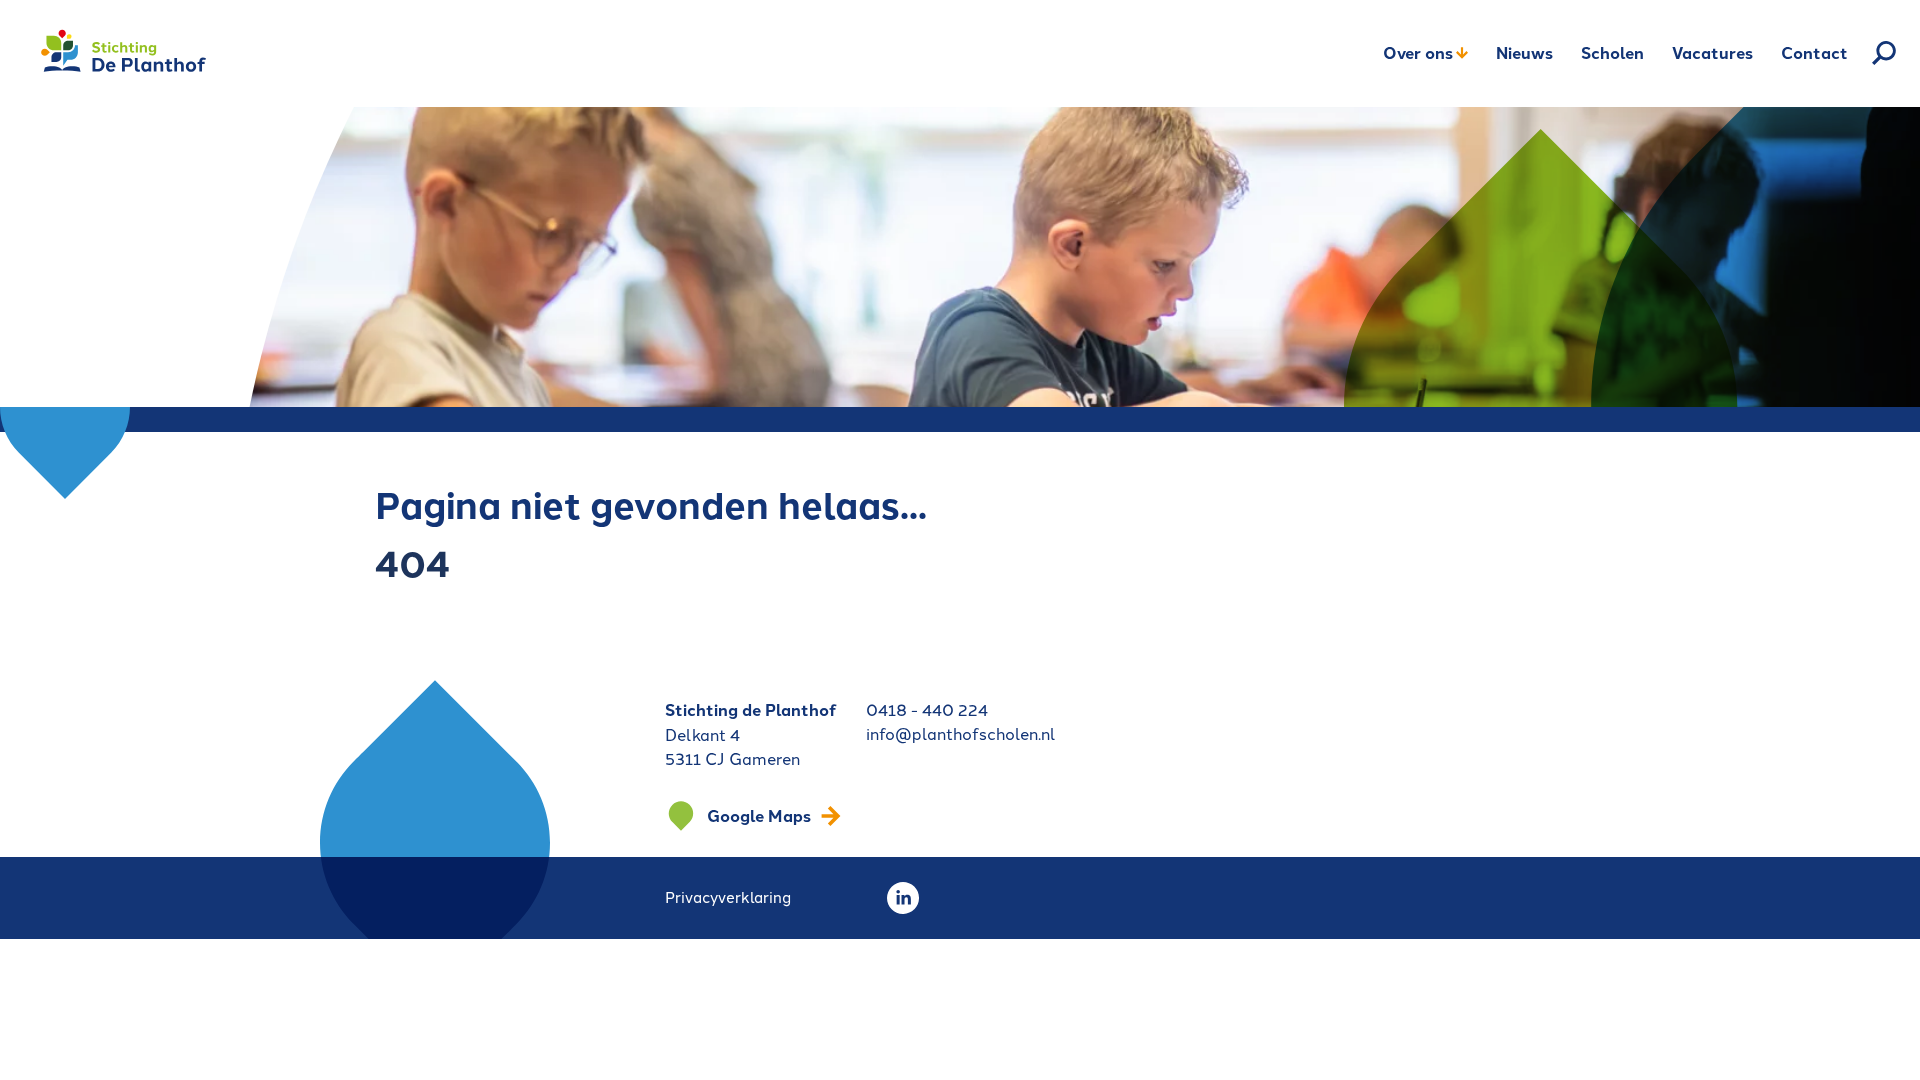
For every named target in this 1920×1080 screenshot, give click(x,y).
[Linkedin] (903, 898)
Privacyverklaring (728, 896)
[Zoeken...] (1884, 53)
